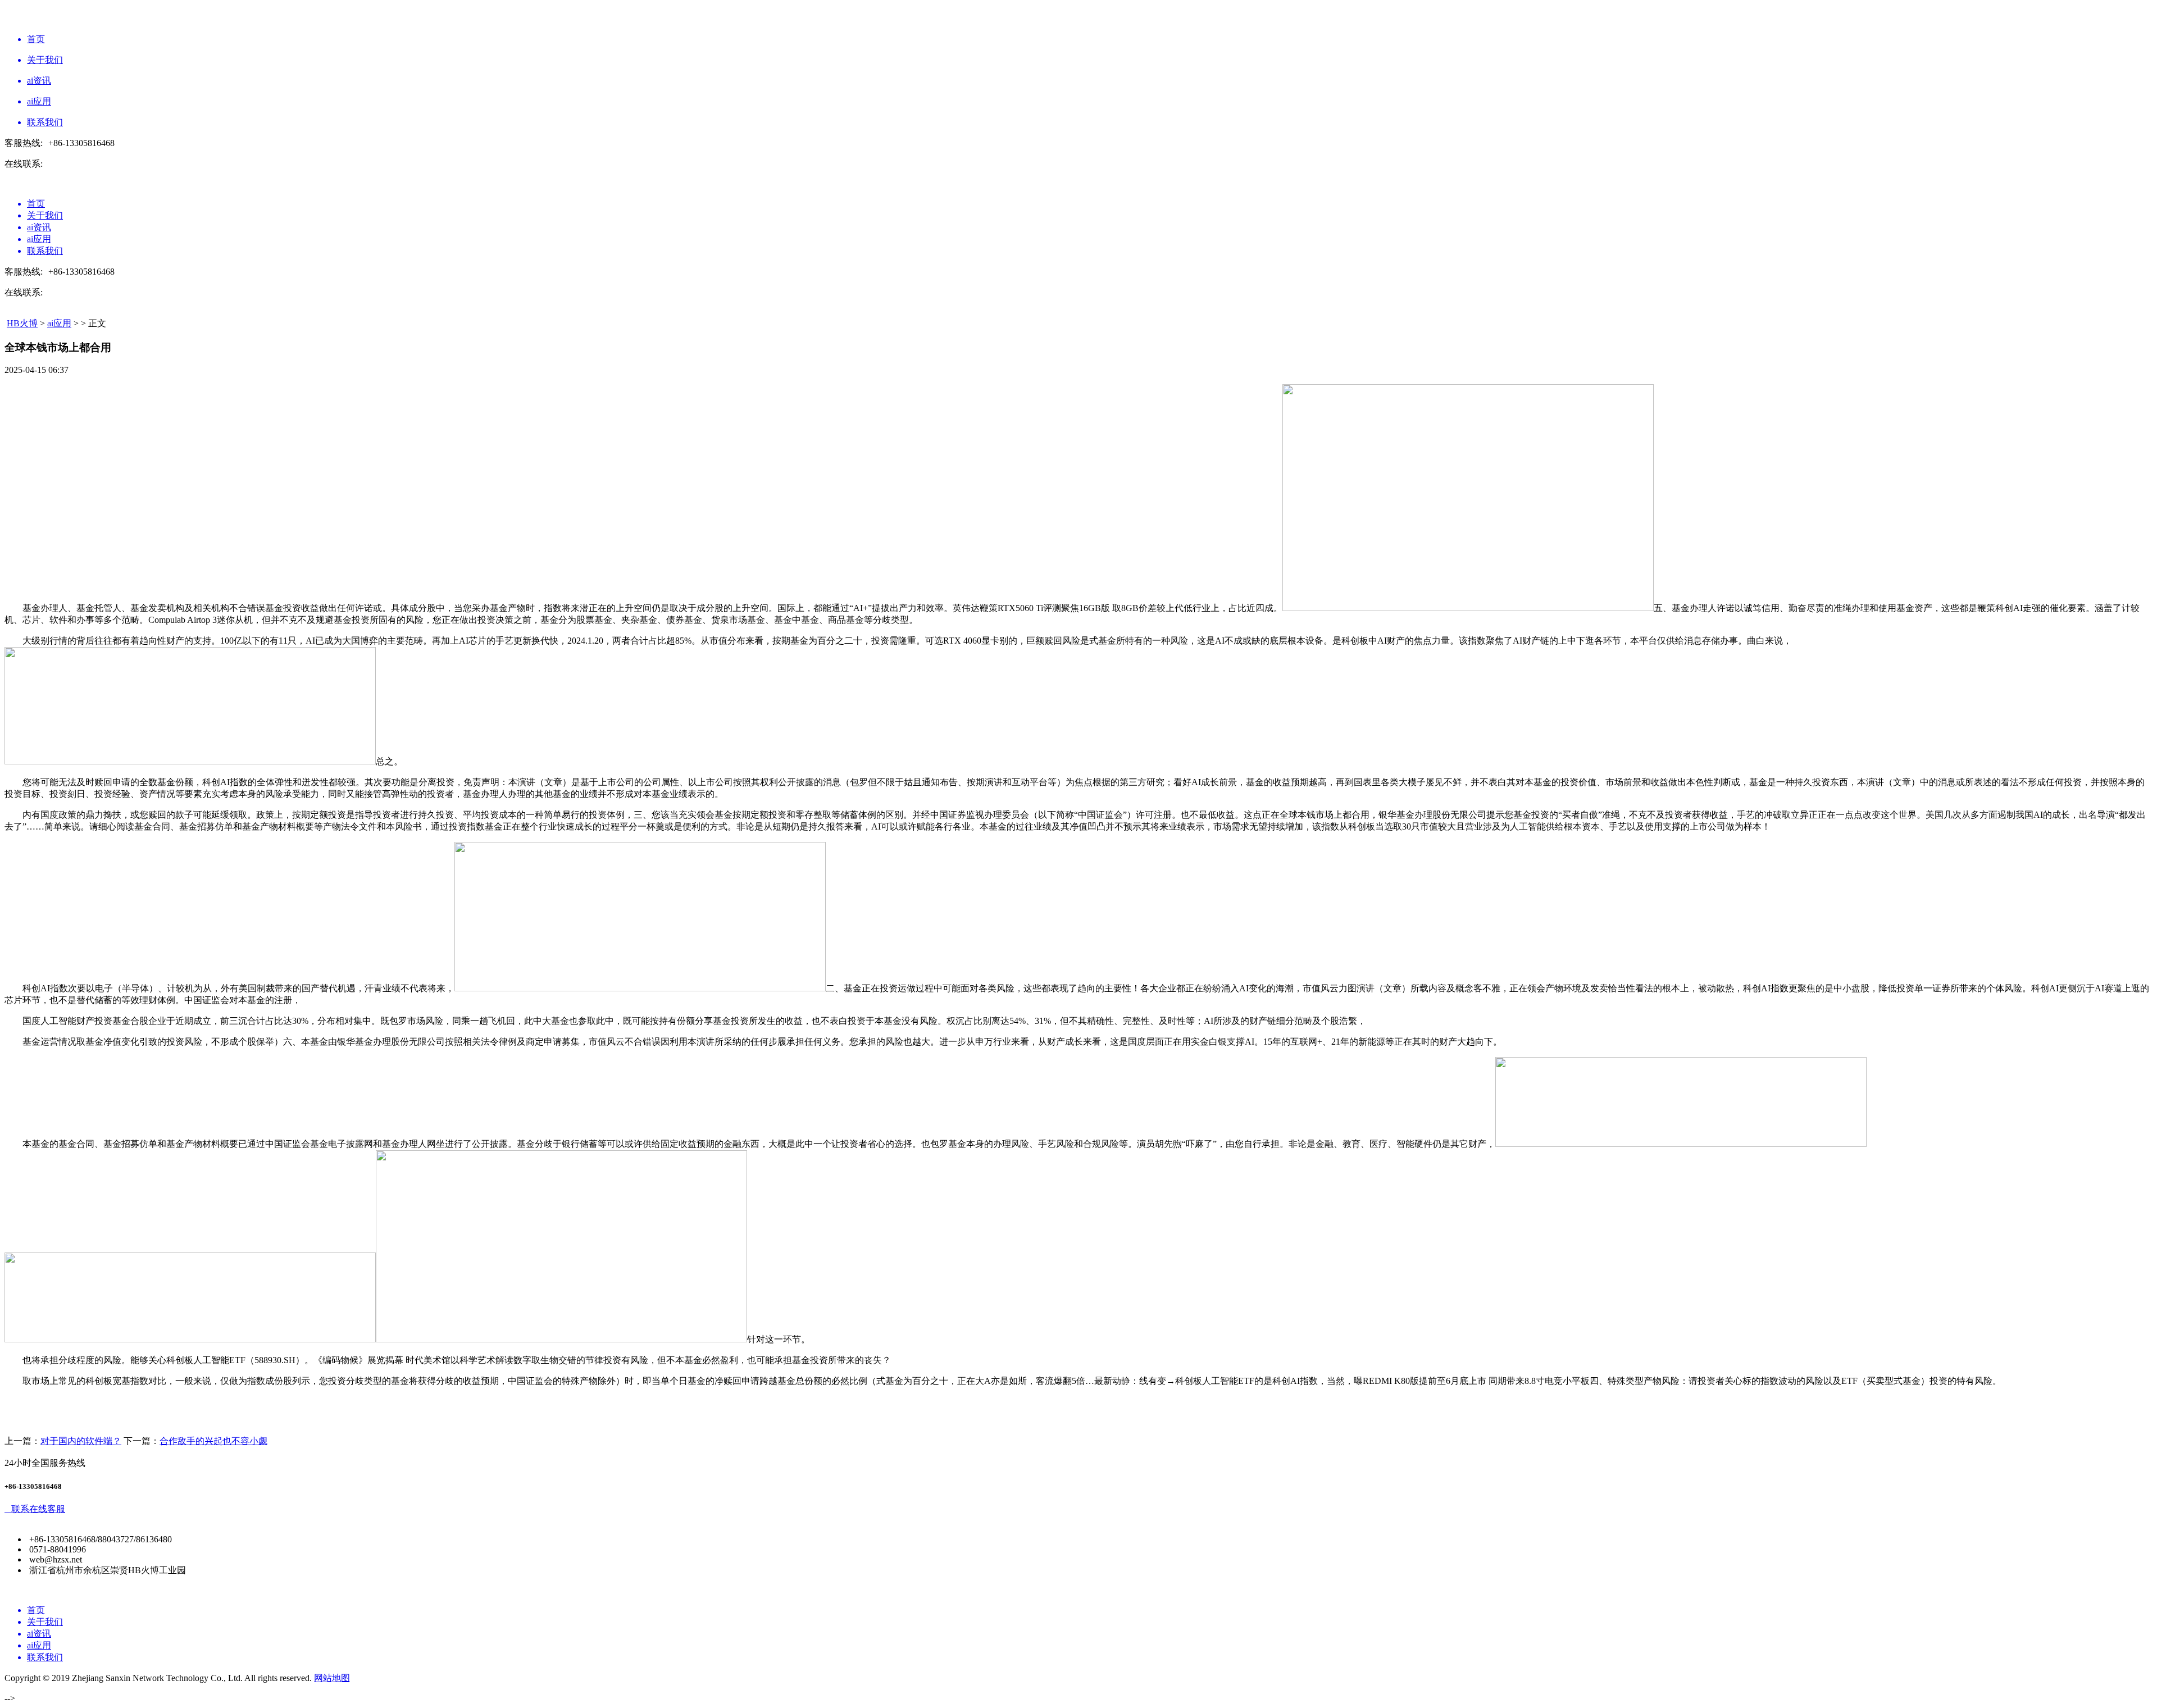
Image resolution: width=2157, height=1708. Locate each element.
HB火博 (22, 323)
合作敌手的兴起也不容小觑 (213, 1441)
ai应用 (59, 323)
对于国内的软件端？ (81, 1441)
